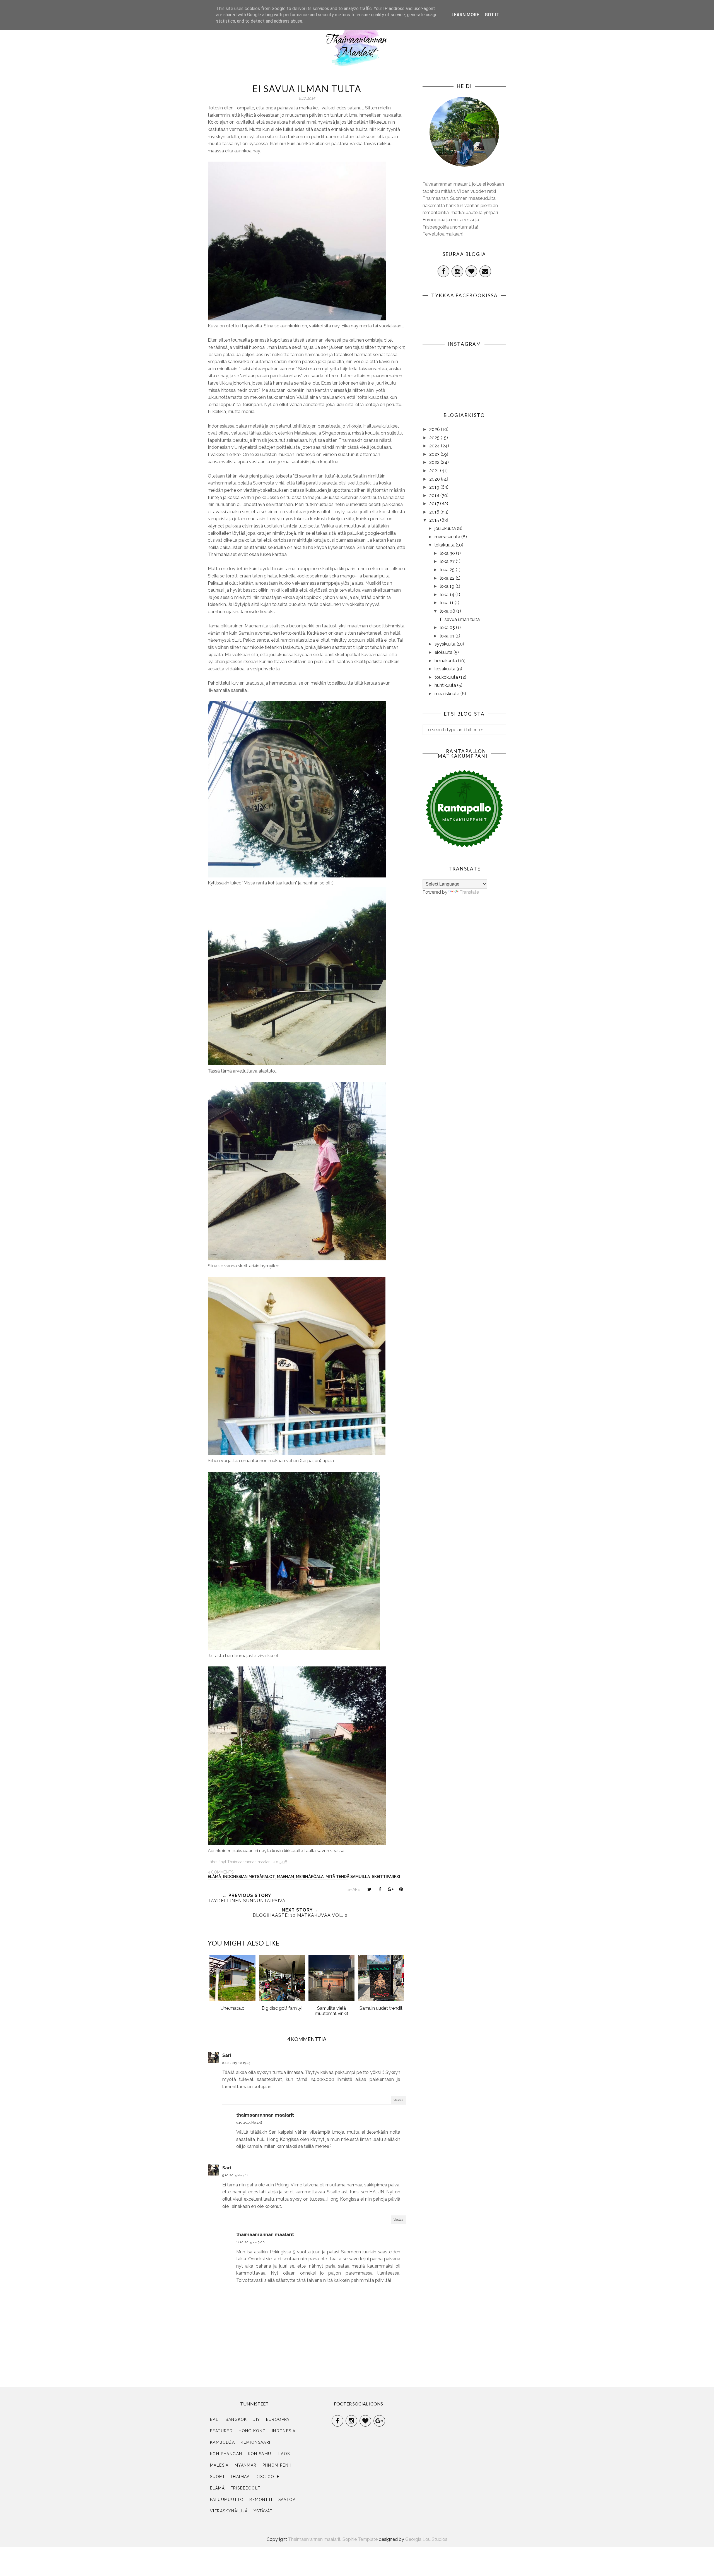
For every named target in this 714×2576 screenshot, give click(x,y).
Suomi (217, 2477)
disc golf (268, 2477)
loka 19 (448, 586)
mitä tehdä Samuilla (348, 1877)
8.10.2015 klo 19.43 (236, 2063)
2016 (435, 512)
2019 (435, 487)
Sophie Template (360, 2539)
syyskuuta (446, 644)
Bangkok (236, 2419)
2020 (435, 479)
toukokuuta (447, 677)
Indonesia (284, 2431)
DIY (256, 2419)
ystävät (263, 2511)
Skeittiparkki (386, 1877)
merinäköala (310, 1877)
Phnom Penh (277, 2465)
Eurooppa (278, 2419)
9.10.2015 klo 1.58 (249, 2122)
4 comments (221, 1872)
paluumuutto (227, 2500)
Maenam (285, 1877)
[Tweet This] (369, 1889)
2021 (435, 471)
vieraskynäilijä (229, 2511)
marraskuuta (448, 537)
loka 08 (448, 611)
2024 (435, 446)
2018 (435, 496)
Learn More (465, 15)
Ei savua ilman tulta (460, 619)
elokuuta (444, 652)
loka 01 (448, 636)
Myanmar (246, 2465)
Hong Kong (252, 2431)
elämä (214, 1877)
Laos (284, 2454)
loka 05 (448, 628)
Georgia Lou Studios (426, 2539)
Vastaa (398, 2100)
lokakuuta (445, 545)
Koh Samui (260, 2454)
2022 (435, 462)
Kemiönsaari (255, 2442)
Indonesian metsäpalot (249, 1877)
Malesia (219, 2465)
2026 (435, 429)
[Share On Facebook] (380, 1889)
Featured (221, 2431)
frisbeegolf (245, 2488)
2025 (435, 438)
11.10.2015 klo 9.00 (250, 2242)
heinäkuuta (446, 661)
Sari (227, 2055)
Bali (215, 2419)
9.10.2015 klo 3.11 (235, 2175)
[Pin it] (401, 1889)
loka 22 (448, 578)
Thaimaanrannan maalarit (314, 2539)
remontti (261, 2500)
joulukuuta (446, 528)
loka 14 (448, 595)
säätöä (287, 2500)
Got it (492, 15)
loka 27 (448, 561)
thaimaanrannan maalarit (265, 2115)
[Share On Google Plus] (390, 1889)
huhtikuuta (446, 685)
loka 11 (447, 603)
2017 (435, 504)
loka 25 (448, 570)
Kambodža (222, 2442)
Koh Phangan (226, 2454)
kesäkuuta (446, 669)
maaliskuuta (448, 694)
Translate (469, 892)
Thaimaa (240, 2477)
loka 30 (448, 553)
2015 (435, 520)
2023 (435, 454)
